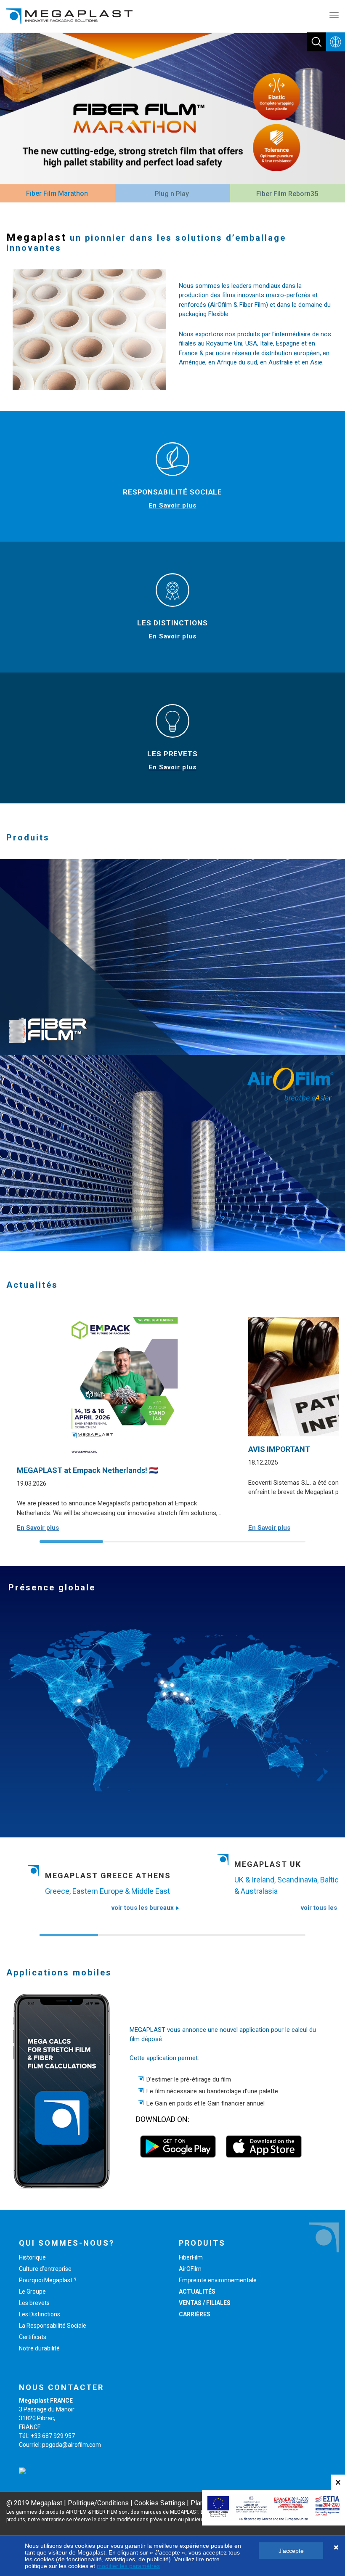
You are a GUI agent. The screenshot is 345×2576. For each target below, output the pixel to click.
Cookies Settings (160, 2503)
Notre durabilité (39, 2348)
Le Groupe (32, 2292)
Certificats (33, 2337)
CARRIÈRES (195, 2314)
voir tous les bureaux (143, 1908)
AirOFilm (190, 2269)
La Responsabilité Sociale (53, 2326)
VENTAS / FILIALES (205, 2303)
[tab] (57, 194)
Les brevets (34, 2303)
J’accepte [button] (291, 2551)
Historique (32, 2257)
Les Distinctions (40, 2314)
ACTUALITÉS (197, 2292)
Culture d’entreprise (45, 2269)
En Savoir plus (172, 505)
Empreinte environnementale (218, 2280)
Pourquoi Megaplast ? (48, 2280)
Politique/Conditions (98, 2503)
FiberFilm (191, 2257)
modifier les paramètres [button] (128, 2566)
